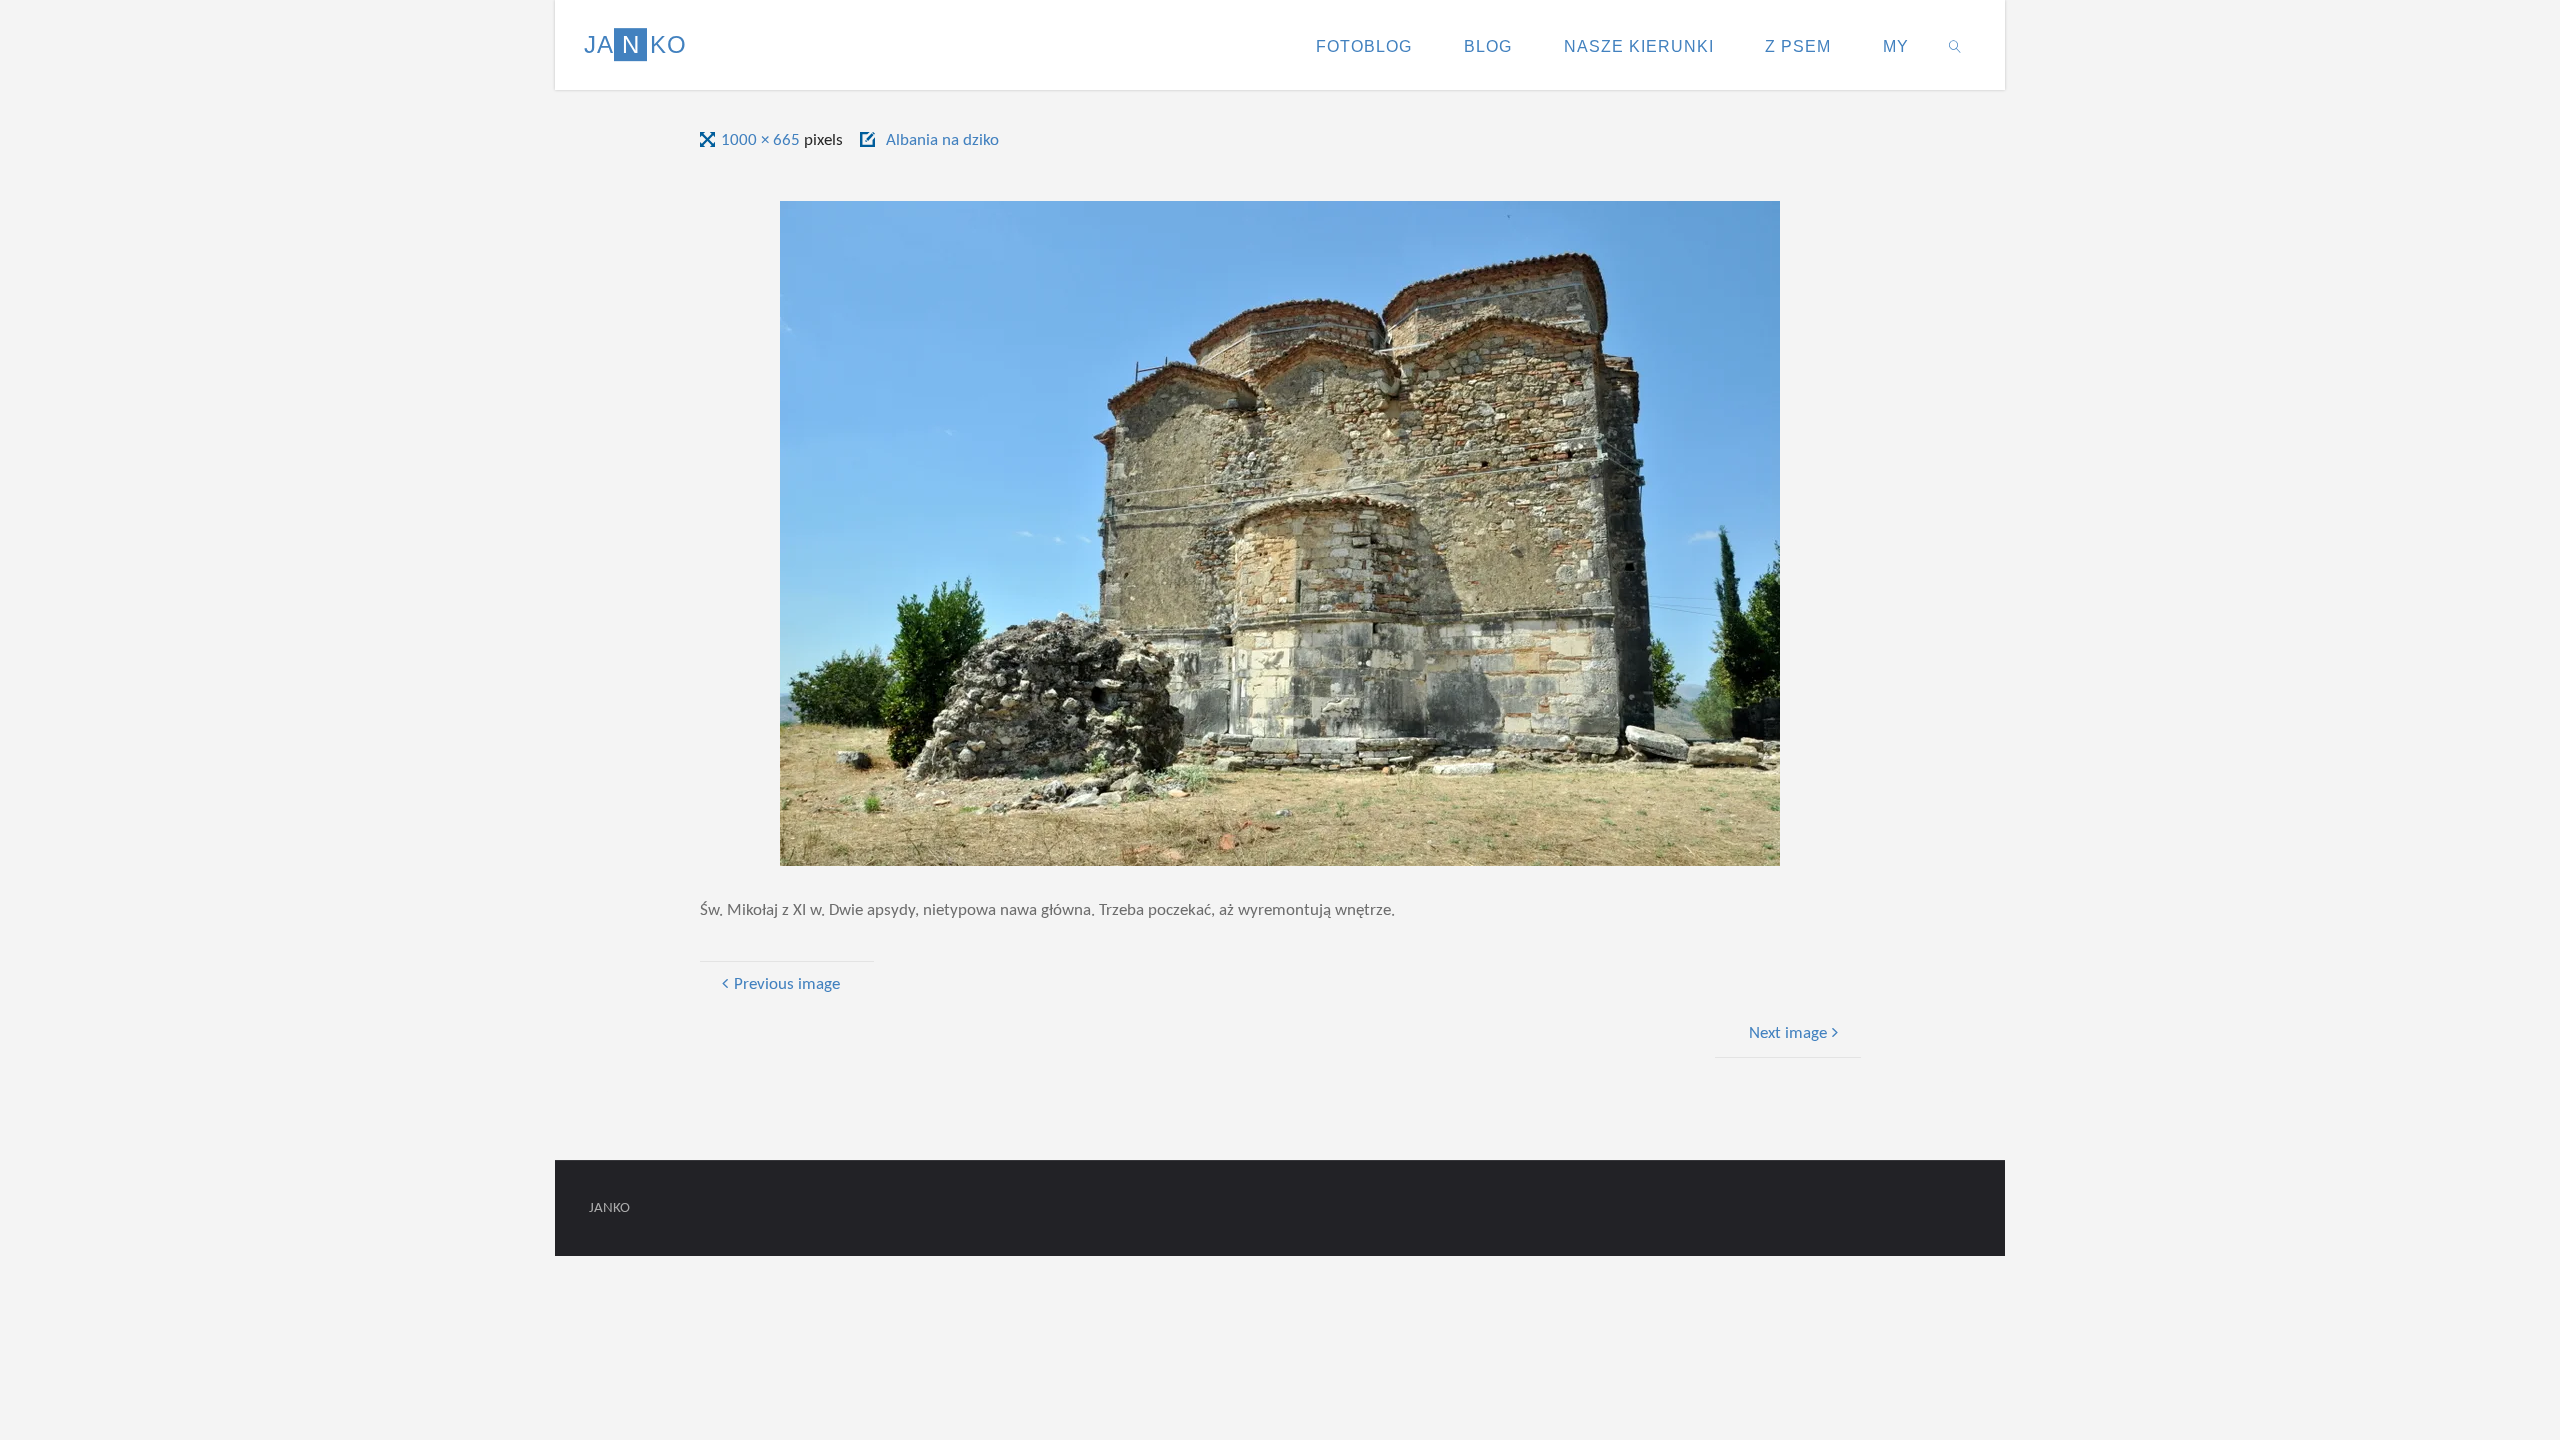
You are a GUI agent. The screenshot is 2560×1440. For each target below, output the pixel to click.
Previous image (787, 984)
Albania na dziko (942, 140)
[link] (1955, 45)
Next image (1788, 1033)
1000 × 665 (762, 140)
